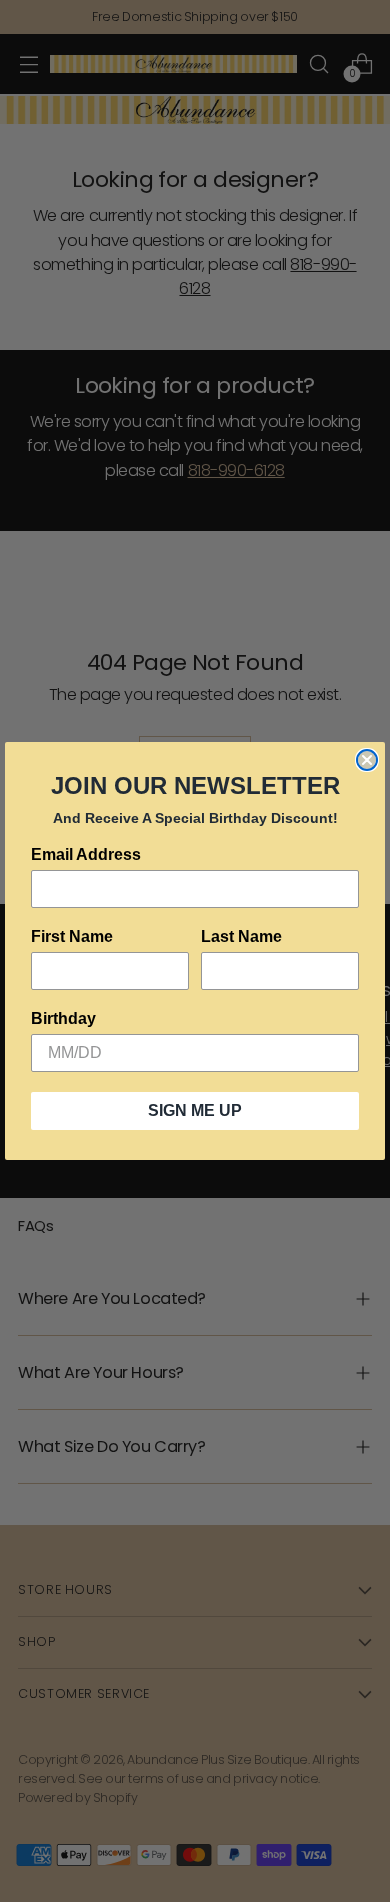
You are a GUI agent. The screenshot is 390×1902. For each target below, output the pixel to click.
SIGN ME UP (195, 1110)
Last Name (241, 936)
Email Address (86, 854)
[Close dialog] (367, 760)
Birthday (63, 1018)
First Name (72, 936)
